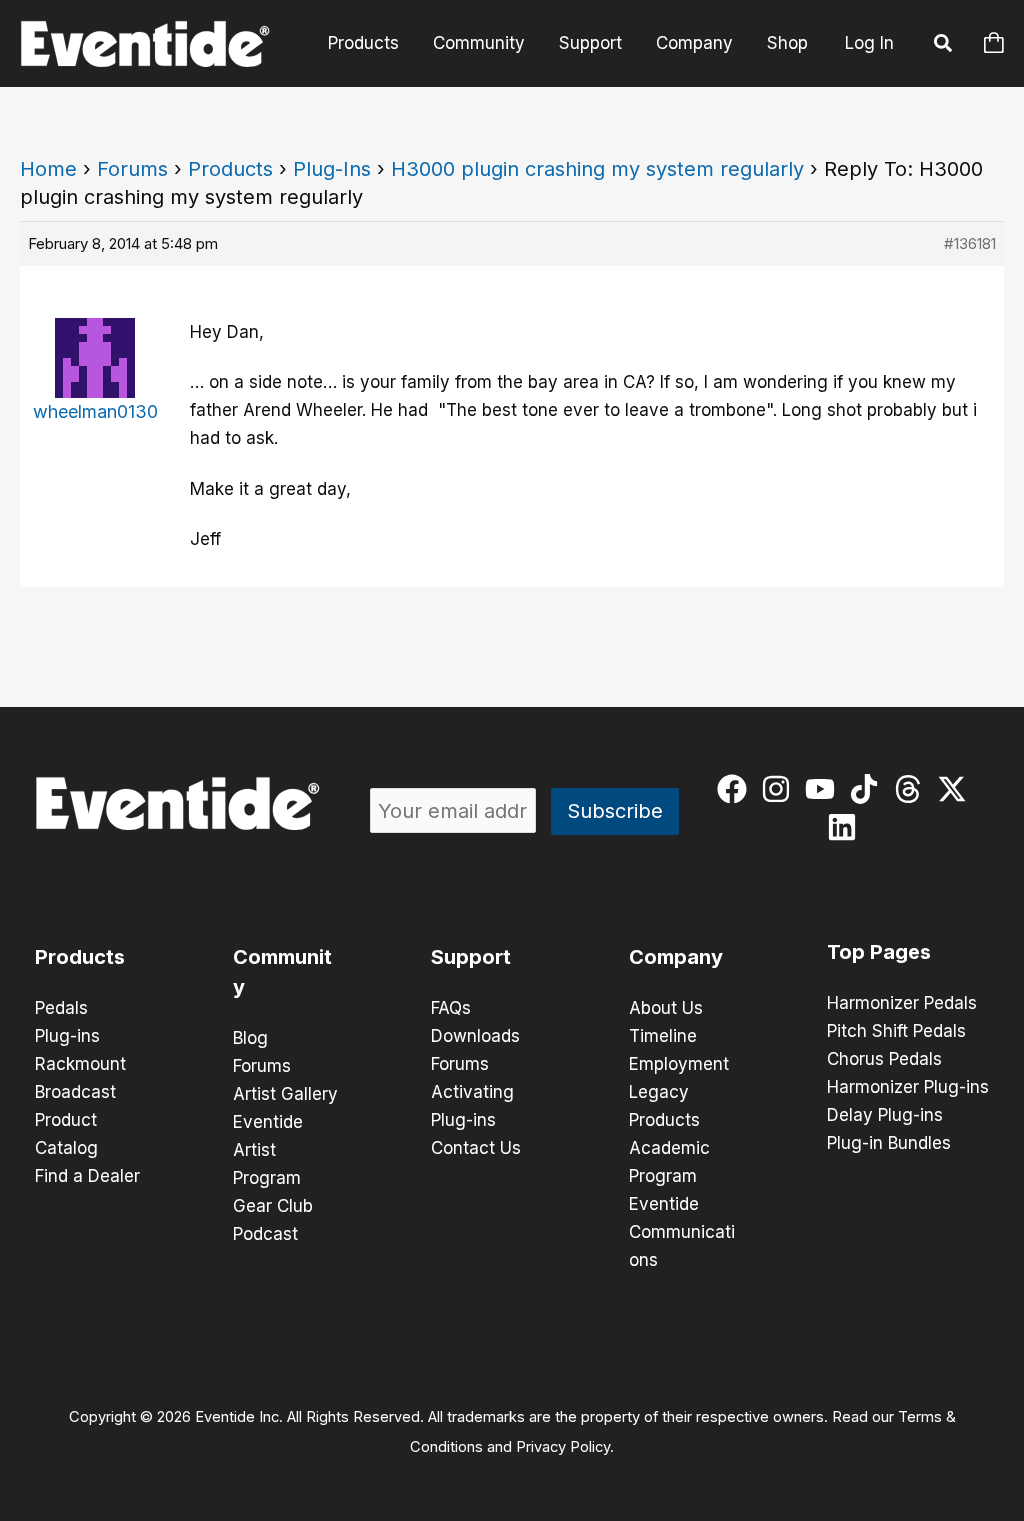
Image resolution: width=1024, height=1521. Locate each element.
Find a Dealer (87, 1176)
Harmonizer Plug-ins (908, 1087)
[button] (944, 46)
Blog (250, 1038)
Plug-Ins (332, 169)
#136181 (970, 243)
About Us (666, 1008)
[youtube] (824, 789)
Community (479, 43)
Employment (679, 1064)
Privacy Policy (563, 1447)
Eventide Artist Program (268, 1150)
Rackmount (80, 1064)
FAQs (451, 1008)
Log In (869, 43)
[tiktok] (868, 789)
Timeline (663, 1036)
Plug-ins (67, 1036)
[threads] (912, 789)
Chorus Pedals (884, 1059)
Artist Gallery (285, 1094)
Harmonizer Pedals (902, 1003)
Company (694, 43)
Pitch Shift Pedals (896, 1031)
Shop (787, 43)
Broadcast (75, 1092)
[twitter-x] (956, 789)
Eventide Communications (682, 1232)
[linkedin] (846, 827)
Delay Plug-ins (885, 1115)
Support (590, 43)
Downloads (475, 1036)
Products (363, 43)
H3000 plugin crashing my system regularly (597, 169)
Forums (132, 169)
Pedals (61, 1008)
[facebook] (736, 789)
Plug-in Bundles (889, 1143)
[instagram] (780, 789)
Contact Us (476, 1148)
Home (48, 169)
